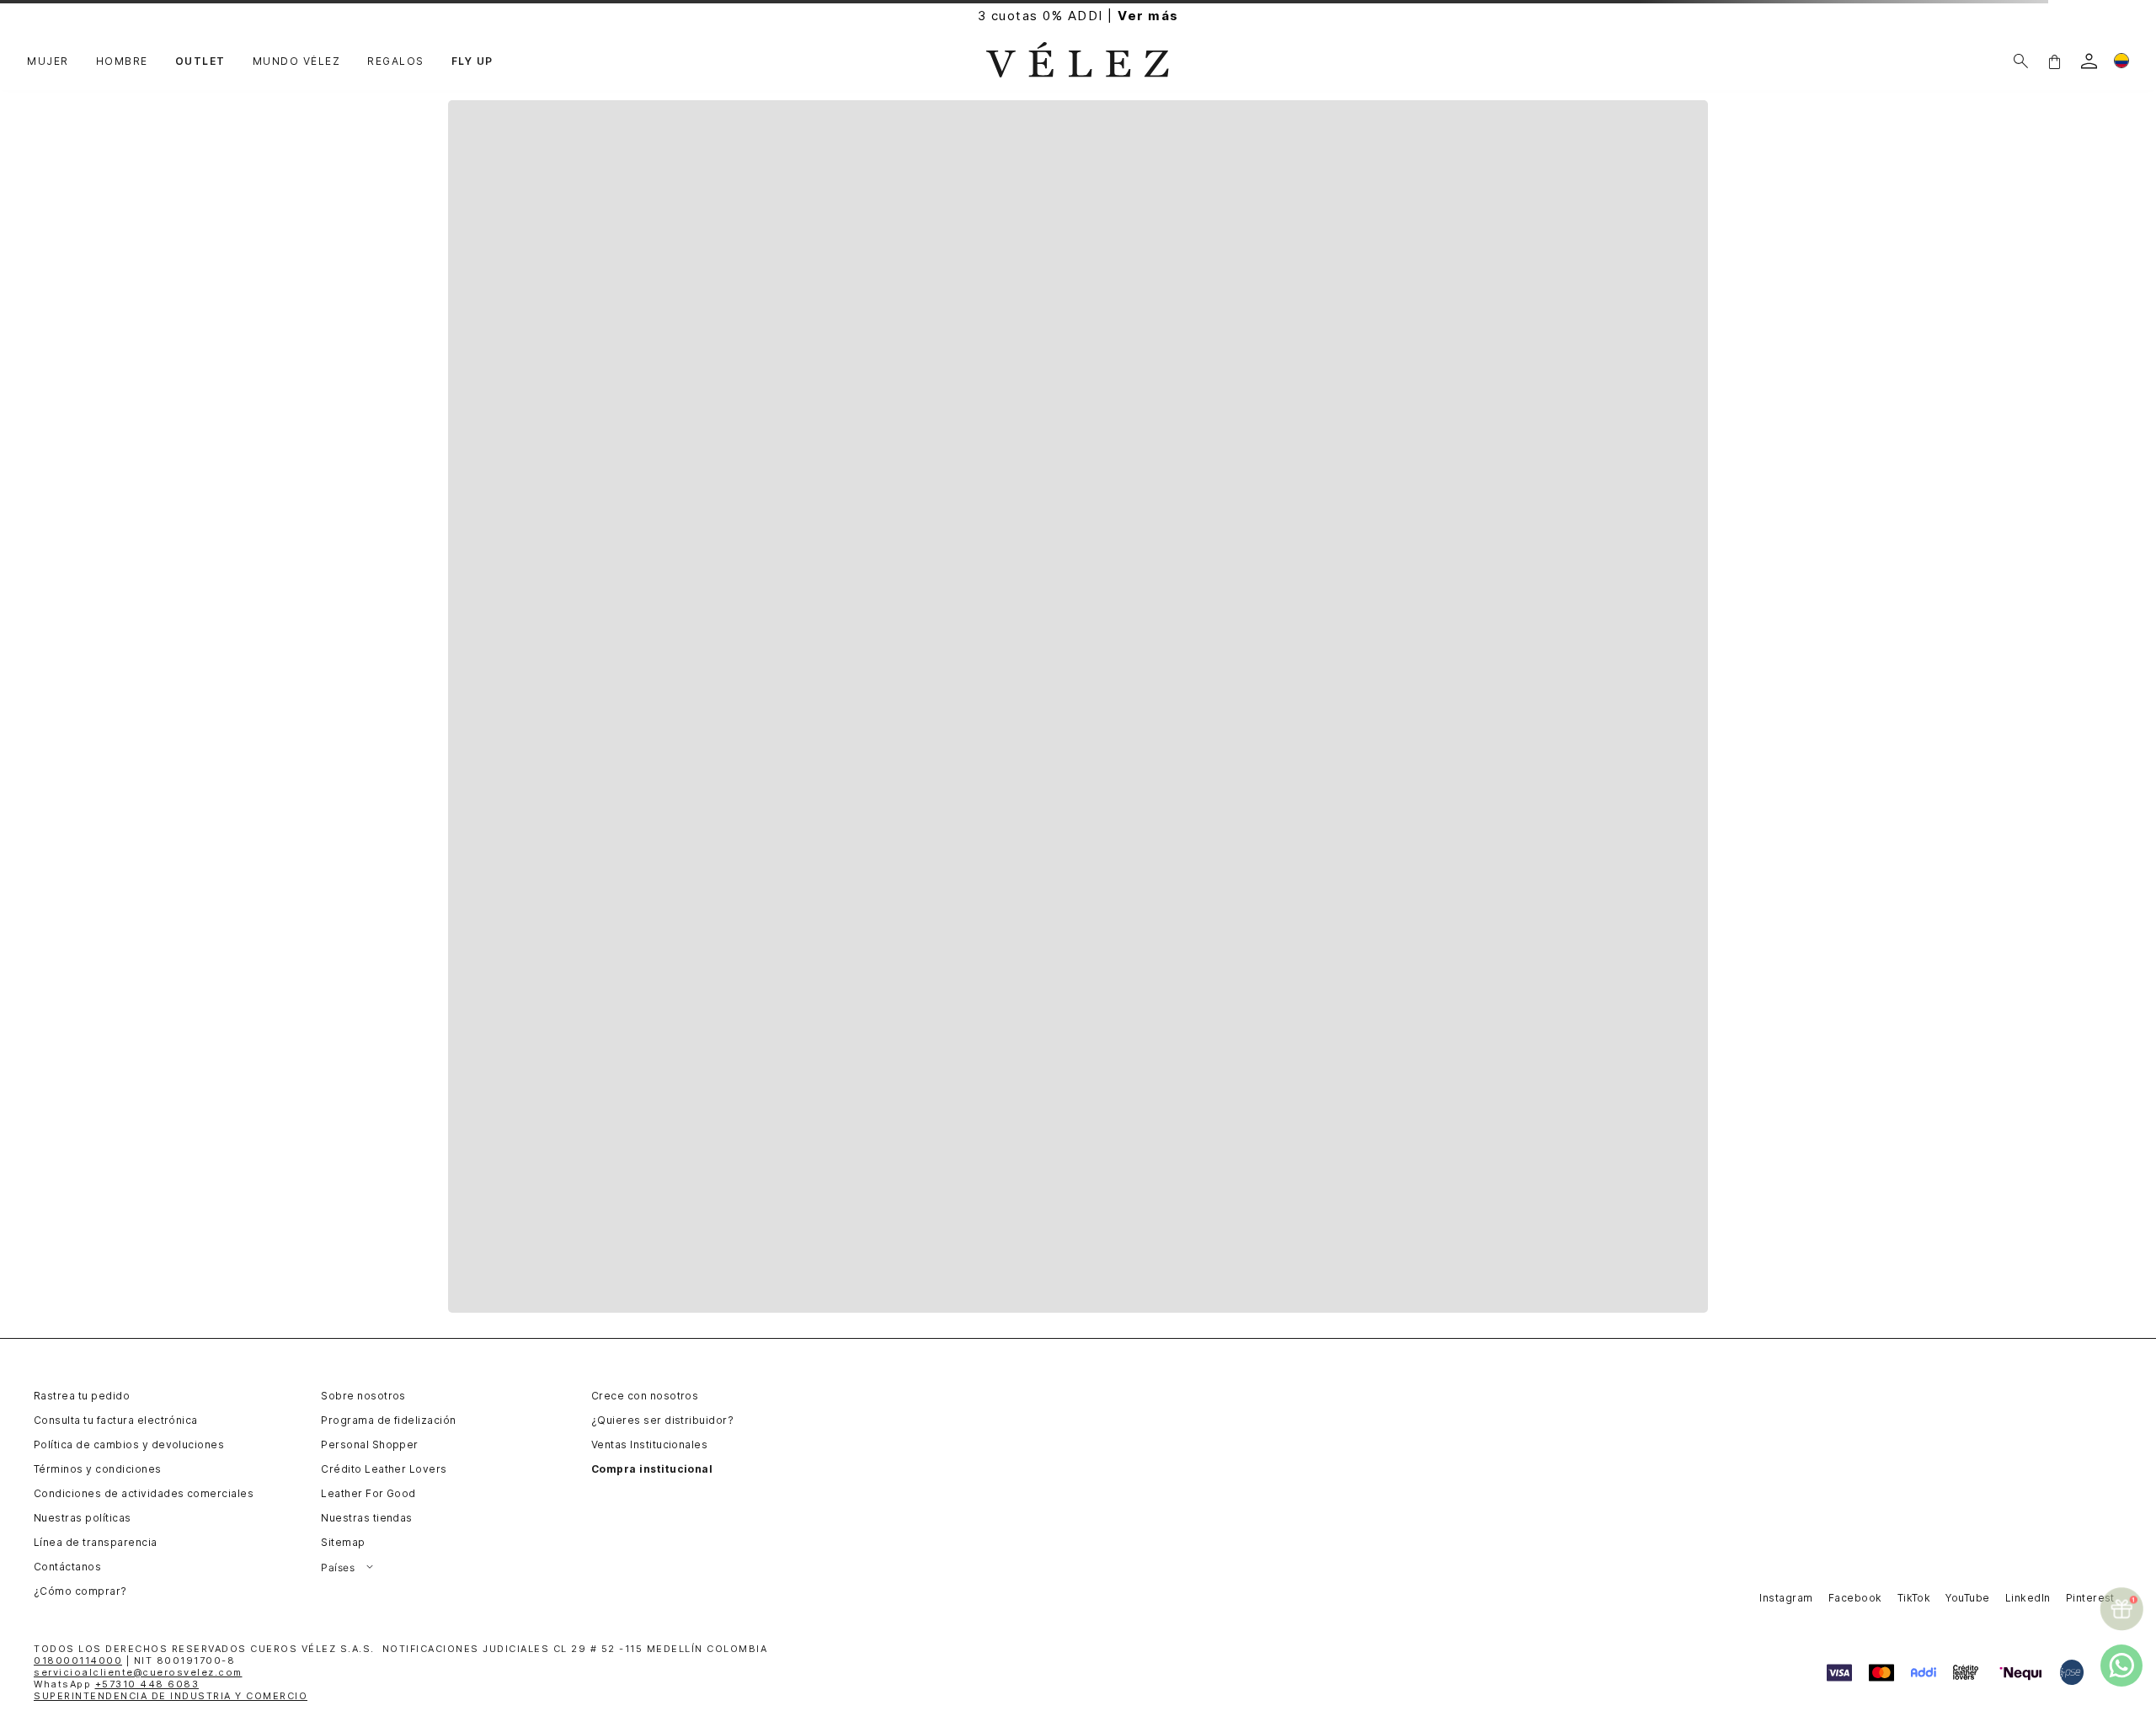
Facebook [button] (1855, 1598)
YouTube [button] (1967, 1598)
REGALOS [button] (396, 61)
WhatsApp (116, 1684)
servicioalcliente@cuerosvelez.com (138, 1672)
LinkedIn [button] (2028, 1598)
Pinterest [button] (2090, 1598)
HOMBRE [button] (122, 61)
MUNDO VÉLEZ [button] (297, 61)
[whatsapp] (2121, 1666)
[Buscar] (2021, 61)
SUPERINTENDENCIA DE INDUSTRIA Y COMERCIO (171, 1696)
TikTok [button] (1914, 1598)
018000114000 (78, 1660)
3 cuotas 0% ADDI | (1078, 16)
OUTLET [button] (200, 61)
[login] (2089, 61)
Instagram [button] (1786, 1598)
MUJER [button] (48, 61)
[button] (2054, 61)
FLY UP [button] (472, 61)
